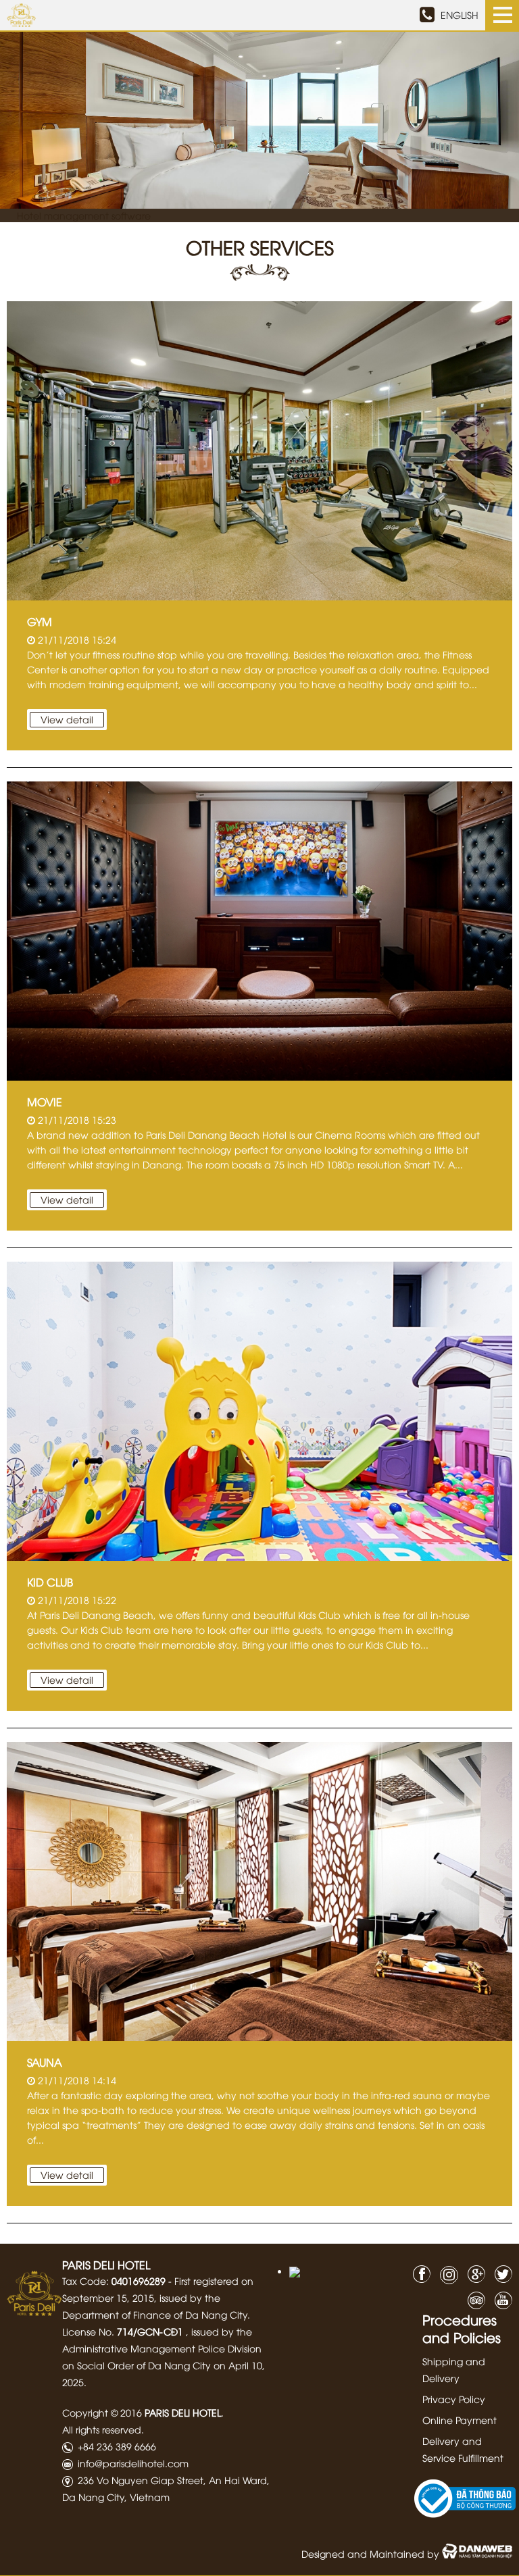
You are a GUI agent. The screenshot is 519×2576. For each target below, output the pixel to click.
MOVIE (45, 1102)
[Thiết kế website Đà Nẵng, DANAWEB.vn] (477, 2553)
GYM (40, 621)
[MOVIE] (259, 929)
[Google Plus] (473, 2272)
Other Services (260, 247)
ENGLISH (460, 15)
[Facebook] (418, 2272)
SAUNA (45, 2062)
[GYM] (259, 449)
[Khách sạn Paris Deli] (34, 2292)
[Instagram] (446, 2275)
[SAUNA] (259, 1889)
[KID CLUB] (259, 1409)
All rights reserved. (103, 2429)
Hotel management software (84, 215)
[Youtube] (500, 2299)
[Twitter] (500, 2272)
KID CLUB (50, 1582)
